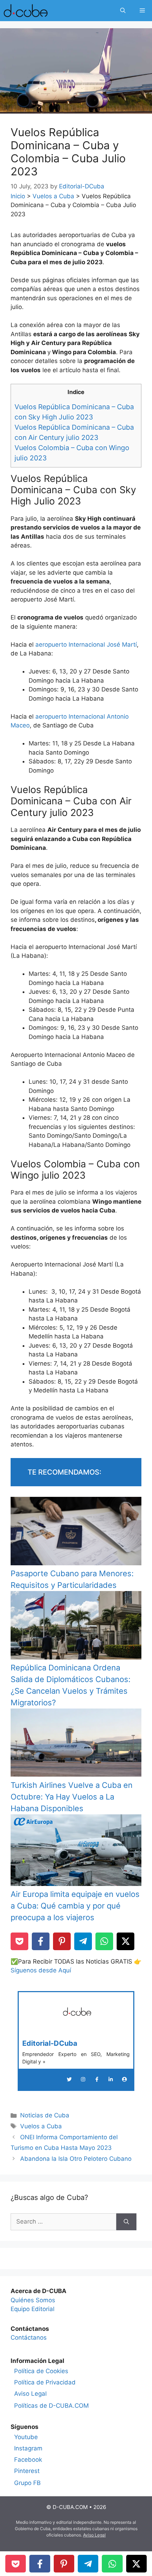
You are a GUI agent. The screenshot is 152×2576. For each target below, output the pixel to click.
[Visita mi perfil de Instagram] (83, 2079)
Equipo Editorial (33, 2309)
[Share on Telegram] (83, 1941)
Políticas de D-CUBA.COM (51, 2406)
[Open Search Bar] (123, 11)
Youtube (26, 2437)
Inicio (18, 196)
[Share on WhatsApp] (104, 1941)
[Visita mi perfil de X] (69, 2079)
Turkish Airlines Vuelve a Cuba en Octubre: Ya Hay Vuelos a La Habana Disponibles (72, 1797)
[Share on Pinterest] (62, 1941)
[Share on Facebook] (41, 1941)
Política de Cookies (41, 2371)
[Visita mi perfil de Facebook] (97, 2079)
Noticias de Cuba (45, 2115)
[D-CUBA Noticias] (26, 11)
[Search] (126, 2222)
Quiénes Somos (33, 2300)
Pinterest (27, 2471)
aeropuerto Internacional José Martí (86, 645)
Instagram (28, 2448)
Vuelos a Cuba (53, 196)
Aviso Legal (30, 2394)
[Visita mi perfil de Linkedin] (111, 2079)
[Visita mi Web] (124, 2079)
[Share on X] (125, 1941)
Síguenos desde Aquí (41, 1970)
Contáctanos (29, 2338)
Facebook (28, 2460)
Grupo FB (27, 2483)
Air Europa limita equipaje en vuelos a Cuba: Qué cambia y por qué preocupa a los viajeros (75, 1906)
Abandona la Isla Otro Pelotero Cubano (76, 2159)
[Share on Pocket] (19, 1941)
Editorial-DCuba (50, 2043)
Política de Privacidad (45, 2382)
